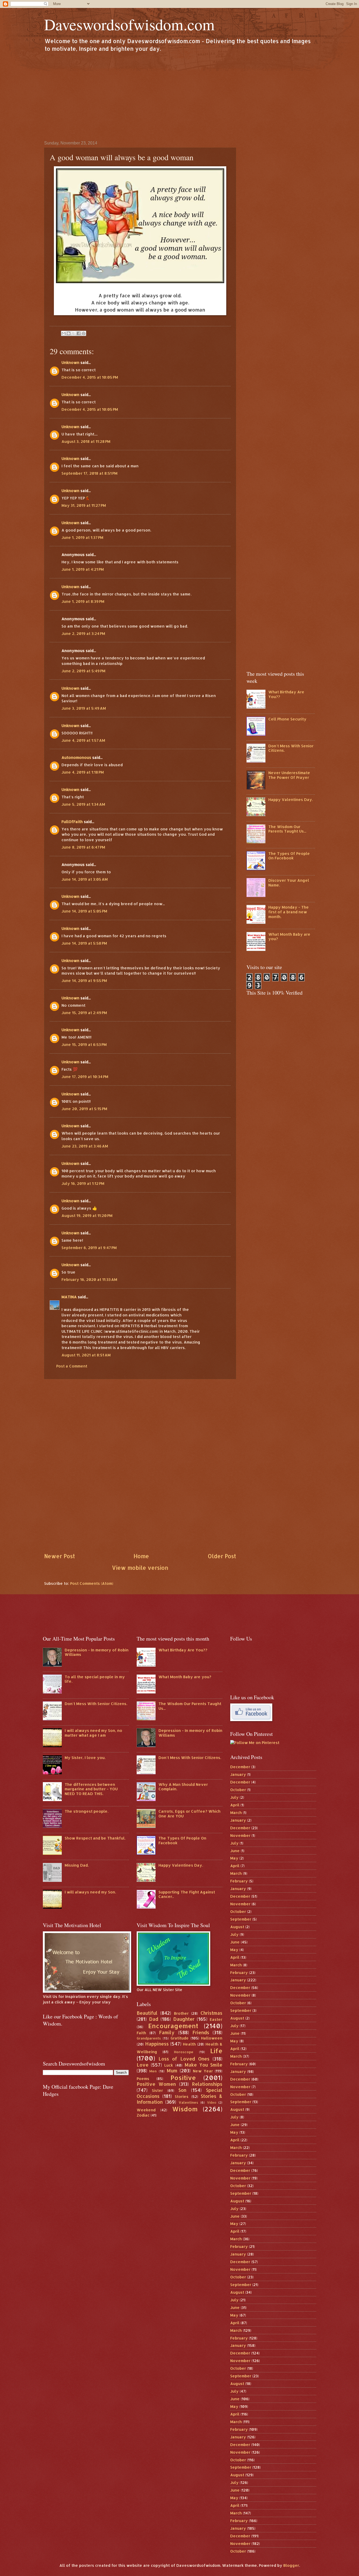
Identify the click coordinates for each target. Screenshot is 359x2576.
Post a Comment (72, 1366)
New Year (203, 2071)
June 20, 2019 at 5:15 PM (84, 1109)
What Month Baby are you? (289, 937)
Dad (154, 2019)
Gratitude (180, 2038)
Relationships (207, 2084)
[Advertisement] (179, 96)
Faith (141, 2033)
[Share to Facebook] (79, 333)
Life (216, 2051)
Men (153, 2071)
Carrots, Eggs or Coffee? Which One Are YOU (189, 1814)
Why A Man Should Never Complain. (183, 1787)
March (236, 1813)
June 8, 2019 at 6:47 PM (83, 847)
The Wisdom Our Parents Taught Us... (287, 829)
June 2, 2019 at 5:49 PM (83, 671)
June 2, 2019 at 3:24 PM (83, 633)
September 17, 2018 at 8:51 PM (89, 473)
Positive (183, 2078)
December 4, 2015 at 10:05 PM (90, 377)
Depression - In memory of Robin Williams (97, 1652)
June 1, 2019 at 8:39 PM (83, 601)
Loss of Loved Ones (184, 2059)
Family (167, 2032)
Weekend (146, 2110)
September (241, 1919)
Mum (172, 2071)
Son (182, 2090)
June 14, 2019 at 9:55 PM (84, 981)
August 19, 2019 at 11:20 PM (87, 1216)
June (235, 1851)
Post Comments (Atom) (92, 1583)
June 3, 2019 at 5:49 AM (84, 708)
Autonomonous (76, 757)
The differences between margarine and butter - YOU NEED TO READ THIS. (91, 1789)
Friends (201, 2032)
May (234, 1858)
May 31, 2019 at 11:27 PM (84, 505)
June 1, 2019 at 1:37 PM (82, 537)
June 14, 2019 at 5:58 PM (84, 943)
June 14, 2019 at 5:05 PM (84, 911)
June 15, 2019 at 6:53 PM (84, 1044)
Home (141, 1556)
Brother (181, 2013)
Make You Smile (204, 2065)
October (238, 1790)
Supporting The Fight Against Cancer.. (187, 1894)
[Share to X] (74, 333)
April (235, 1805)
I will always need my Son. (90, 1892)
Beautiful (147, 2013)
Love (143, 2065)
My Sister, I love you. (85, 1758)
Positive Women (156, 2084)
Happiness (157, 2044)
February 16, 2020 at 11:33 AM (89, 1279)
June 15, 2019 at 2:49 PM (84, 1013)
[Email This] (64, 333)
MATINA (69, 1297)
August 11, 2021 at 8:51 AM (86, 1355)
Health (189, 2044)
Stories (182, 2096)
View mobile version (140, 1568)
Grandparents (149, 2038)
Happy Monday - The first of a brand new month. (289, 912)
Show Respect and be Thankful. (95, 1838)
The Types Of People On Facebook (289, 856)
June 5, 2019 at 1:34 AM (83, 804)
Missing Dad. (77, 1865)
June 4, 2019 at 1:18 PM (83, 772)
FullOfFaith (72, 822)
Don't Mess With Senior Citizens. (291, 748)
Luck (169, 2065)
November (240, 1835)
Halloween (212, 2038)
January (238, 1774)
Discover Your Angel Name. (289, 883)
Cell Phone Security (287, 719)
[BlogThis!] (69, 333)
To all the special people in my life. (95, 1679)
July (234, 1797)
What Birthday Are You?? (286, 694)
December (240, 1767)
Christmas (211, 2013)
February (239, 1881)
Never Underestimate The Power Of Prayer (289, 775)
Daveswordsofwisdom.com (129, 24)
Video (212, 2103)
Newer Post (60, 1556)
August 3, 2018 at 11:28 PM (86, 441)
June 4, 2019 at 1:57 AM (83, 740)
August (237, 1927)
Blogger (291, 2565)
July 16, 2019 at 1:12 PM (83, 1183)
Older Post (222, 1556)
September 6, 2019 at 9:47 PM (89, 1248)
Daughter (184, 2019)
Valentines (188, 2102)
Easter (216, 2019)
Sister (157, 2090)
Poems (143, 2079)
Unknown (70, 362)
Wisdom (185, 2109)
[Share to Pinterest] (84, 333)
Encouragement (173, 2026)
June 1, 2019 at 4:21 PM (83, 569)
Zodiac (143, 2115)
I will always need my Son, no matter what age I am (93, 1733)
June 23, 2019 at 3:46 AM (85, 1146)
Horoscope (184, 2052)
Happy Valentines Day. (291, 800)
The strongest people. (86, 1811)
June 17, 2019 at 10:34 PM (85, 1077)
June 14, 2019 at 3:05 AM (85, 879)
